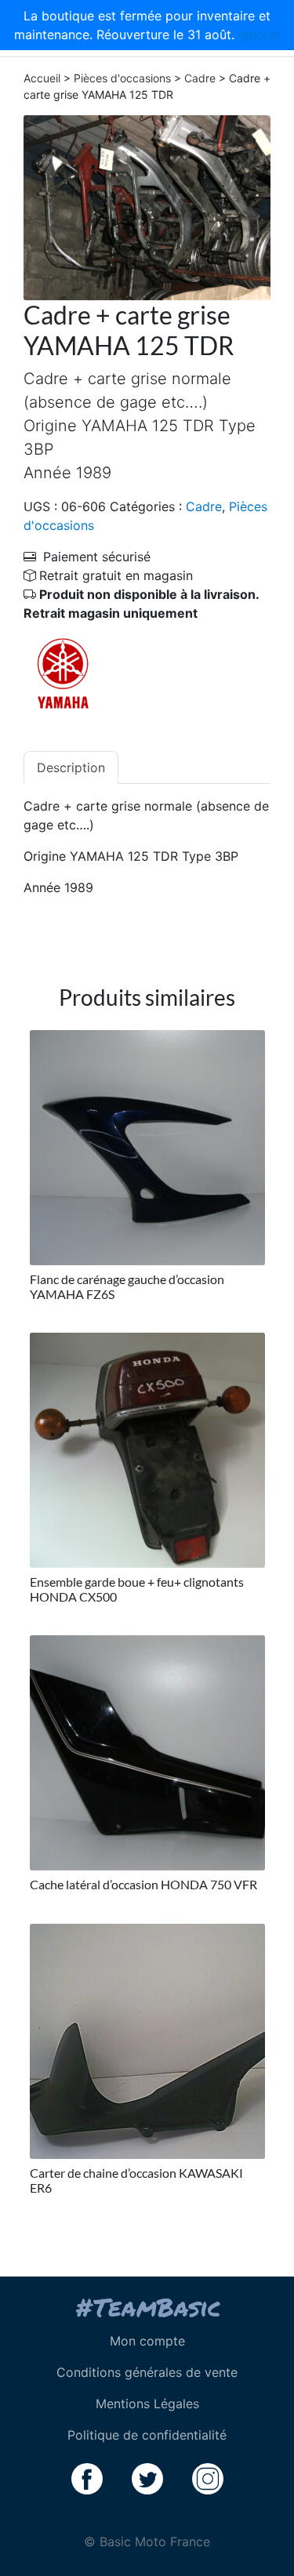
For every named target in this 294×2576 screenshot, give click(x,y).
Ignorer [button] (260, 34)
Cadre (200, 78)
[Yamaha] (63, 673)
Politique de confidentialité (147, 2435)
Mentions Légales (147, 2404)
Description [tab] (71, 767)
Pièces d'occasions (122, 78)
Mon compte (147, 2341)
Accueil (42, 78)
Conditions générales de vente (147, 2372)
